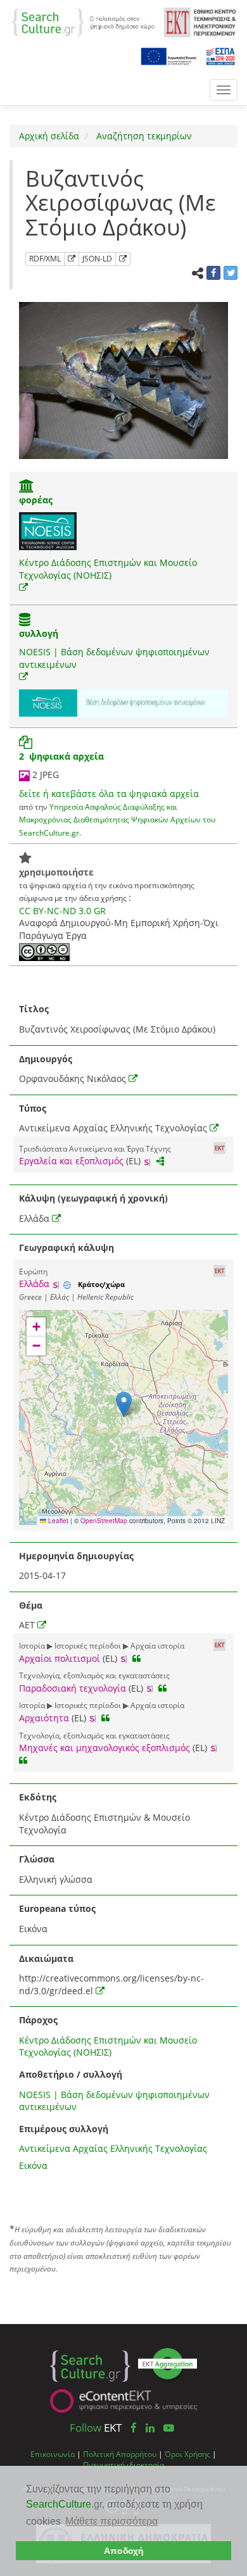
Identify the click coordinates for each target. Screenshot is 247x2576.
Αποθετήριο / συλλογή (71, 2074)
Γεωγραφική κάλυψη (66, 1247)
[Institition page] (27, 487)
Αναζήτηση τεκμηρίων (143, 136)
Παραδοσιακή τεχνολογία (73, 1688)
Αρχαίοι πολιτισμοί (60, 1658)
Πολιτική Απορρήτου (120, 2454)
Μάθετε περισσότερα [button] (111, 2521)
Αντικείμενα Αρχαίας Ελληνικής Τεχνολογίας (113, 2148)
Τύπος (33, 1108)
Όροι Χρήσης (187, 2454)
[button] (124, 1404)
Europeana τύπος (57, 1908)
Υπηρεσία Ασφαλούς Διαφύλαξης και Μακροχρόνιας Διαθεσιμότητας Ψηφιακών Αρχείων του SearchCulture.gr (117, 820)
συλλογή (39, 633)
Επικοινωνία (53, 2454)
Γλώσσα (37, 1859)
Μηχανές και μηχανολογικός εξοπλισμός (104, 1748)
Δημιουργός (46, 1059)
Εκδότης (38, 1797)
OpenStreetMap (104, 1521)
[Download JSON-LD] (123, 259)
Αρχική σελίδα (49, 136)
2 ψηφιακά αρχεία (61, 756)
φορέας (36, 500)
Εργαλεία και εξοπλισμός (71, 1161)
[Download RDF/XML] (72, 259)
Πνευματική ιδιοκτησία (123, 2465)
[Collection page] (25, 621)
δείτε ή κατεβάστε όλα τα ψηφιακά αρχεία (109, 794)
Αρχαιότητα (44, 1718)
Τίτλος (34, 1009)
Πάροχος (38, 2020)
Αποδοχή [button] (124, 2551)
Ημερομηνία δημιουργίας (76, 1556)
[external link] (23, 587)
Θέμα (31, 1605)
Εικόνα (33, 2165)
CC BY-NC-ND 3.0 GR (62, 911)
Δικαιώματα (46, 1958)
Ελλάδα (34, 1284)
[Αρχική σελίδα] (83, 21)
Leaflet (57, 1521)
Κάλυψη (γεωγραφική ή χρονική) (93, 1198)
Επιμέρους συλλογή (64, 2129)
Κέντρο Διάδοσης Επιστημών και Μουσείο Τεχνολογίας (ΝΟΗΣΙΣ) (108, 569)
